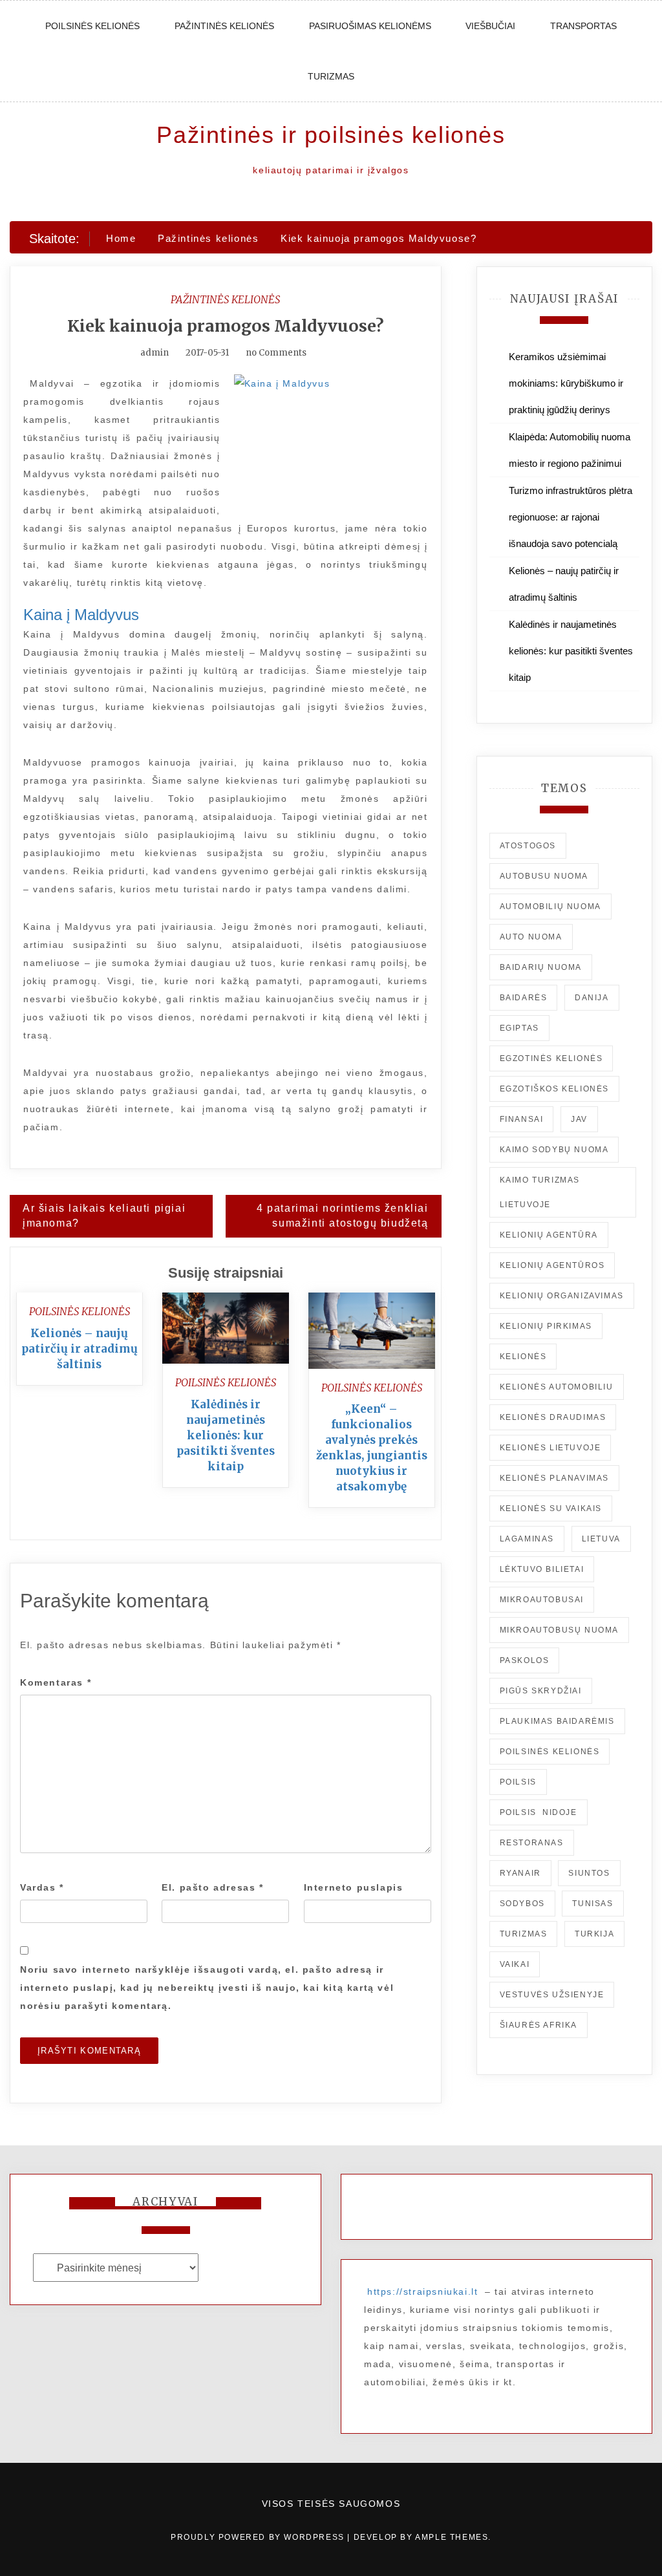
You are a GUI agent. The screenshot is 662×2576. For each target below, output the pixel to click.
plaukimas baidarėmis (557, 1721)
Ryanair (520, 1873)
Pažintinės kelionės (224, 26)
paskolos (525, 1660)
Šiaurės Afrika (539, 2025)
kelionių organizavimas (562, 1296)
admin (155, 353)
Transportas (583, 26)
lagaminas (527, 1539)
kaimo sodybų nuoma (554, 1150)
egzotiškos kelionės (554, 1089)
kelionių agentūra (549, 1235)
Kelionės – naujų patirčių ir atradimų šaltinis (80, 1349)
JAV (579, 1119)
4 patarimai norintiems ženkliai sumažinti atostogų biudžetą (343, 1216)
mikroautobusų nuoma (559, 1630)
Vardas (42, 1887)
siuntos (589, 1873)
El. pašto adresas (212, 1887)
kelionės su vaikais (551, 1508)
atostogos (528, 846)
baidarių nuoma (541, 967)
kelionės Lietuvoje (550, 1448)
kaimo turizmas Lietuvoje (540, 1192)
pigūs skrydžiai (541, 1691)
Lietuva (601, 1539)
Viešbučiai (490, 26)
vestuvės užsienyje (552, 1995)
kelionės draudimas (553, 1417)
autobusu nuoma (544, 876)
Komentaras (56, 1682)
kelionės (523, 1357)
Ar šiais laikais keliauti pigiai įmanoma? (104, 1216)
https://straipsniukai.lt (422, 2292)
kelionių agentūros (552, 1265)
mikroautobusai (542, 1600)
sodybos (522, 1904)
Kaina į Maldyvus (81, 615)
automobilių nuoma (550, 907)
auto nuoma (531, 937)
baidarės (524, 998)
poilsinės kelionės (550, 1752)
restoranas (532, 1843)
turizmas (524, 1934)
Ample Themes (452, 2537)
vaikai (515, 1964)
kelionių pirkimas (546, 1326)
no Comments (275, 353)
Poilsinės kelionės (92, 26)
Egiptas (519, 1028)
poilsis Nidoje (539, 1812)
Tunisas (593, 1904)
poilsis (518, 1782)
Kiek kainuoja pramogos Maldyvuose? (226, 326)
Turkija (594, 1934)
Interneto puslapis (354, 1887)
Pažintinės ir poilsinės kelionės (331, 135)
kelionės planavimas (554, 1478)
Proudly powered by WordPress (259, 2537)
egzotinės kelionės (551, 1058)
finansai (522, 1119)
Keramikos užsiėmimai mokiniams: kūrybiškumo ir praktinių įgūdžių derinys (566, 383)
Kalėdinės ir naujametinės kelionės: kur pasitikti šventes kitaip (226, 1435)
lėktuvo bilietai (542, 1569)
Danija (592, 998)
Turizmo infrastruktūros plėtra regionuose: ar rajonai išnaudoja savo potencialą (571, 517)
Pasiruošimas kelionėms (370, 26)
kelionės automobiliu (557, 1387)
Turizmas (331, 76)
